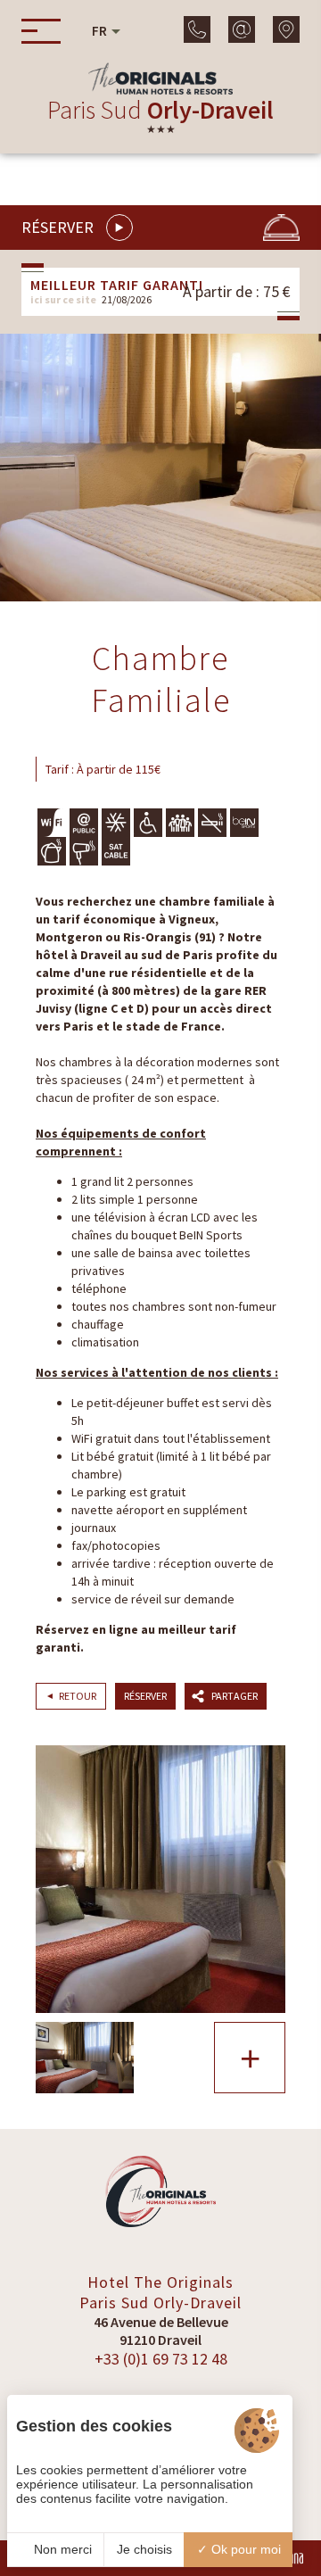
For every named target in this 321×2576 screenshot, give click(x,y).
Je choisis (144, 2549)
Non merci (61, 2549)
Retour (78, 1696)
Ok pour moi (244, 2549)
